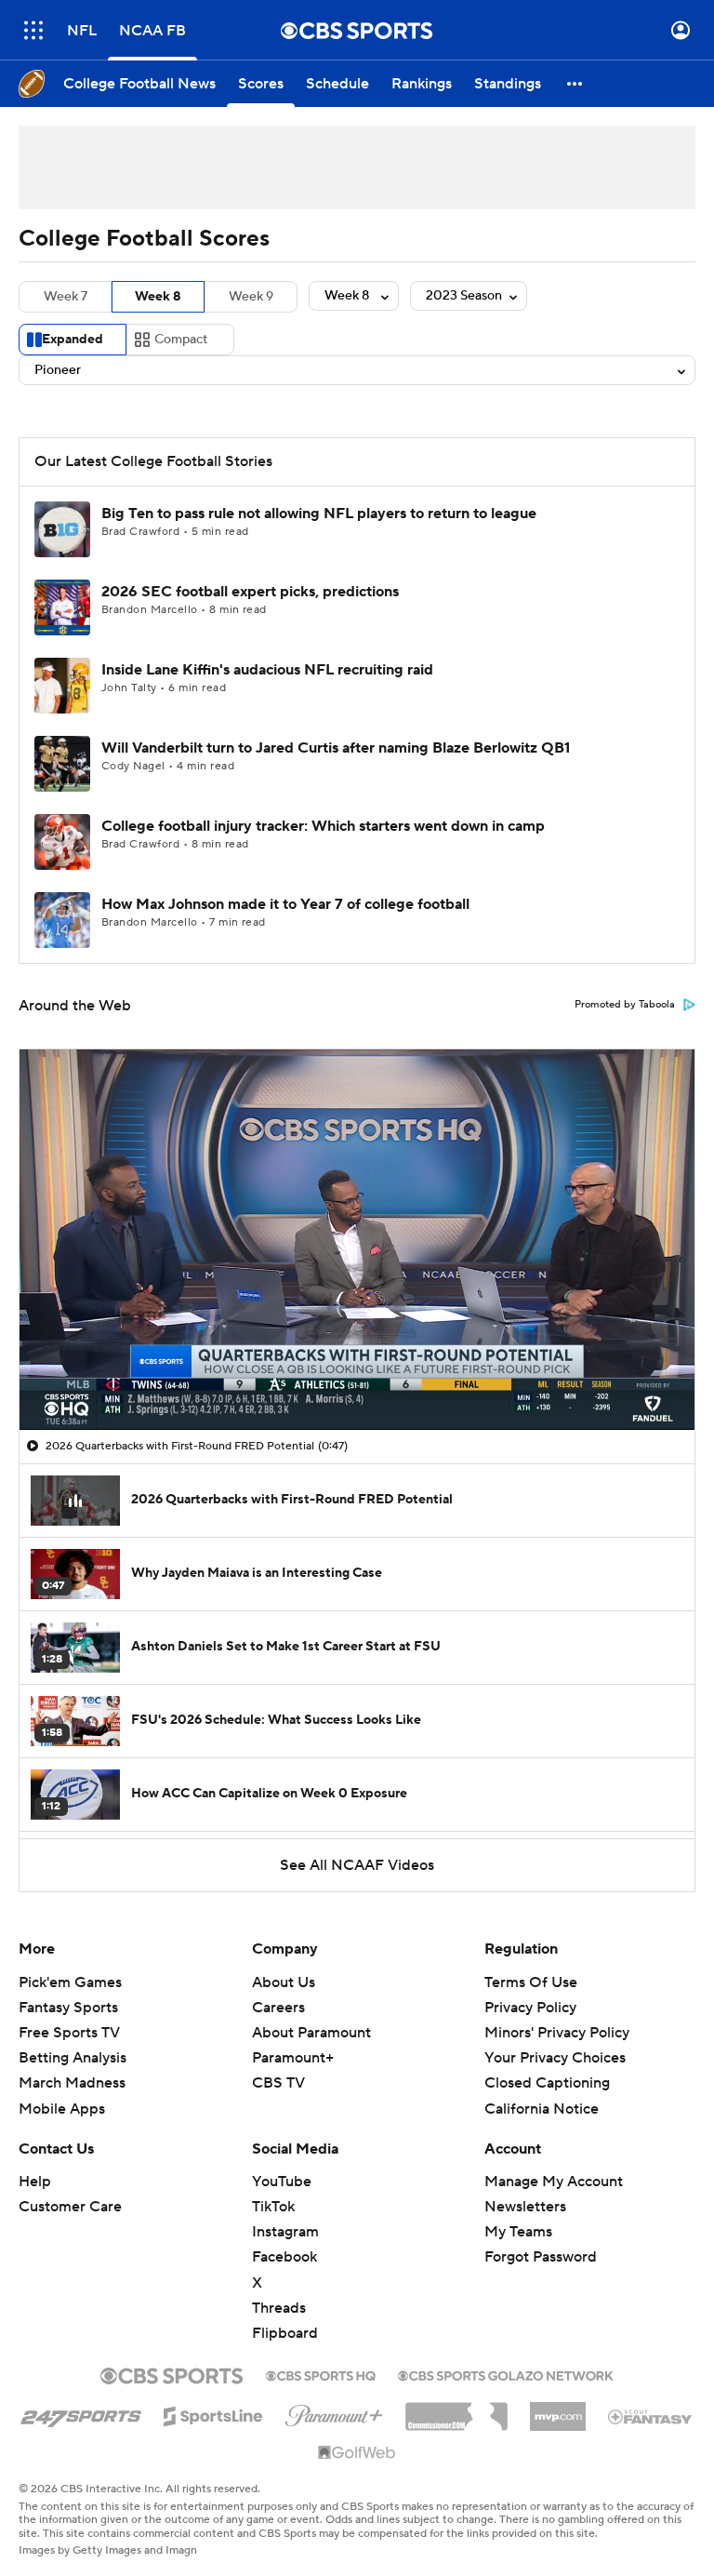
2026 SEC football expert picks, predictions (250, 592)
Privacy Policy (530, 2008)
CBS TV (278, 2083)
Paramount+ (293, 2058)
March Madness (72, 2083)
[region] (357, 1239)
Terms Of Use (531, 1982)
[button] (33, 30)
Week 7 (66, 297)
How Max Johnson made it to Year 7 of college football (285, 904)
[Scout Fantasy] (651, 2416)
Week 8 (158, 297)
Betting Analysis (73, 2058)
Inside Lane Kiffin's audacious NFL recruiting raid (267, 670)
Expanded (73, 340)
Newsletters (525, 2207)
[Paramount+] (334, 2412)
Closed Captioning (547, 2065)
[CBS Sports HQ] (321, 2374)
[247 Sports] (81, 2413)
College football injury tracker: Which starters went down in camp (323, 826)
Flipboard (285, 2333)
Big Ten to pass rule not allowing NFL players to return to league (319, 514)
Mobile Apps (62, 2109)
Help (35, 2182)
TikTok (273, 2207)
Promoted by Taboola (625, 1005)
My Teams (518, 2232)
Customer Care (70, 2207)
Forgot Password (541, 2257)
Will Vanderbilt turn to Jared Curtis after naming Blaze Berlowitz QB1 (336, 748)
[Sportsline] (213, 2413)
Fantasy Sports (68, 2008)
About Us (284, 1982)
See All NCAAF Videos (357, 1865)
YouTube (282, 2182)
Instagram (285, 2232)
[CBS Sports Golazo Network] (506, 2374)
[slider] (357, 1376)
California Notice (542, 2090)
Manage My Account (554, 2182)
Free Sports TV (69, 2033)
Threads (279, 2308)
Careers (278, 2008)
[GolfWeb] (357, 2453)
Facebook (284, 2257)
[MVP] (558, 2409)
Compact (181, 340)
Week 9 (251, 297)
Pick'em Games (70, 1982)
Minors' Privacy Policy (557, 2033)
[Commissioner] (456, 2409)
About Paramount (311, 2033)
